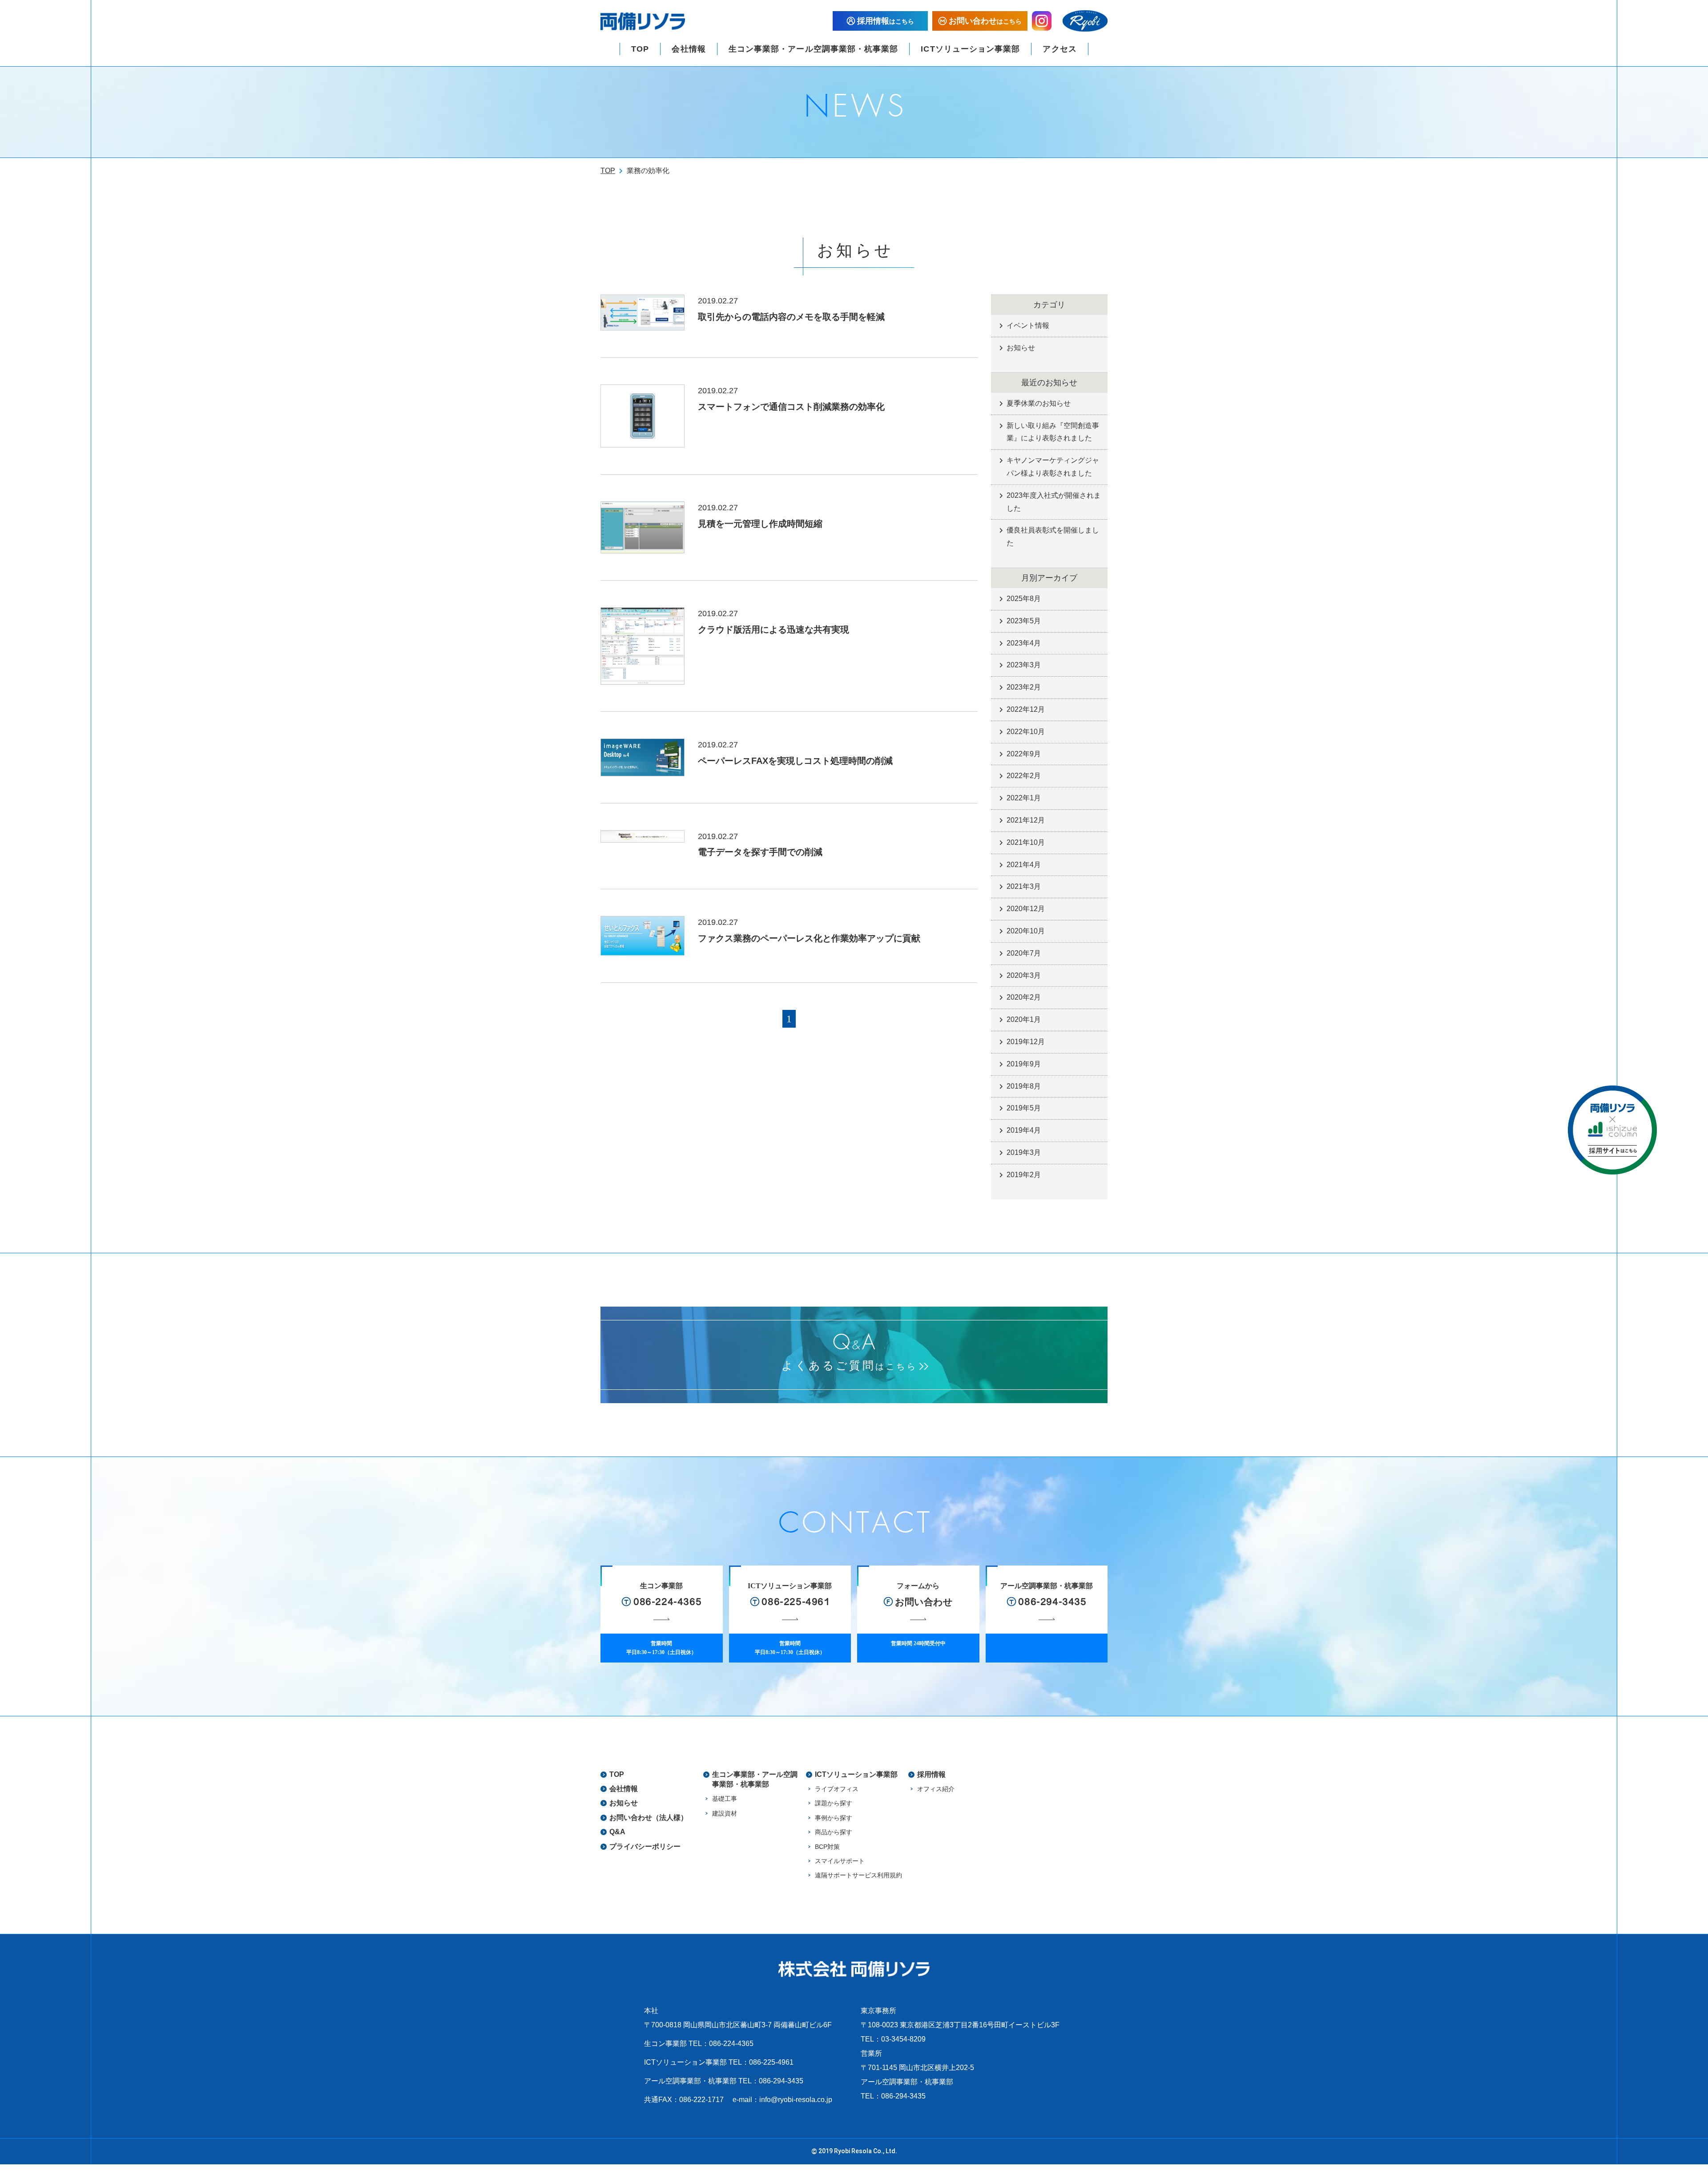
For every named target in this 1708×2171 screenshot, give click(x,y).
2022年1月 (1024, 798)
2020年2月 (1024, 997)
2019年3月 (1024, 1152)
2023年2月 (1024, 687)
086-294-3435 (781, 2081)
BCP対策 (827, 1847)
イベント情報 (1028, 325)
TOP (640, 49)
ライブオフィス (837, 1789)
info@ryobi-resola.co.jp (796, 2100)
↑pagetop (1617, 2147)
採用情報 (931, 1774)
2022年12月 (1026, 709)
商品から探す (834, 1832)
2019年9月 (1024, 1064)
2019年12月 (1026, 1042)
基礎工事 (725, 1799)
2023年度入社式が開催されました (1054, 502)
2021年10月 (1026, 842)
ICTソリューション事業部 (970, 49)
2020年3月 (1024, 975)
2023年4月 (1024, 643)
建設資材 (725, 1813)
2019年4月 (1024, 1130)
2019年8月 (1024, 1086)
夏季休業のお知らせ (1039, 403)
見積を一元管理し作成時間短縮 (760, 524)
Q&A (617, 1832)
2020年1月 (1024, 1019)
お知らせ (1021, 348)
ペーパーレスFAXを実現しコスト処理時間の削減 (795, 761)
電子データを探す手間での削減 (760, 852)
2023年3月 (1024, 665)
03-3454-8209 (903, 2039)
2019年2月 (1024, 1175)
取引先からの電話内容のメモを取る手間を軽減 (791, 317)
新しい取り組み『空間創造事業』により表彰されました (1053, 432)
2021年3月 (1024, 886)
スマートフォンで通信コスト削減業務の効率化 (791, 407)
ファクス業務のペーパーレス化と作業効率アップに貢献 (809, 938)
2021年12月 (1026, 820)
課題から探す (834, 1803)
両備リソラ (643, 21)
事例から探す (834, 1818)
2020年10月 (1026, 931)
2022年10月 (1026, 732)
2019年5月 (1024, 1108)
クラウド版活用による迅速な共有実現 (773, 630)
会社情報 (689, 49)
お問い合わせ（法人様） (649, 1818)
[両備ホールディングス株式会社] (1085, 21)
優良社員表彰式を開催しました (1053, 537)
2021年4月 (1024, 865)
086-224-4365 (731, 2044)
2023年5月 (1024, 621)
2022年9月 (1024, 754)
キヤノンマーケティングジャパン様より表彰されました (1053, 467)
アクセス (1059, 49)
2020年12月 (1026, 909)
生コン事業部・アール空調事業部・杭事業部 (814, 49)
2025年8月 (1024, 599)
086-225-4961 (771, 2062)
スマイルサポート (840, 1861)
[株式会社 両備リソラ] (854, 1969)
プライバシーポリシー (645, 1846)
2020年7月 (1024, 953)
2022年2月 (1024, 776)
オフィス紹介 (936, 1789)
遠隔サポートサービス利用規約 (858, 1875)
